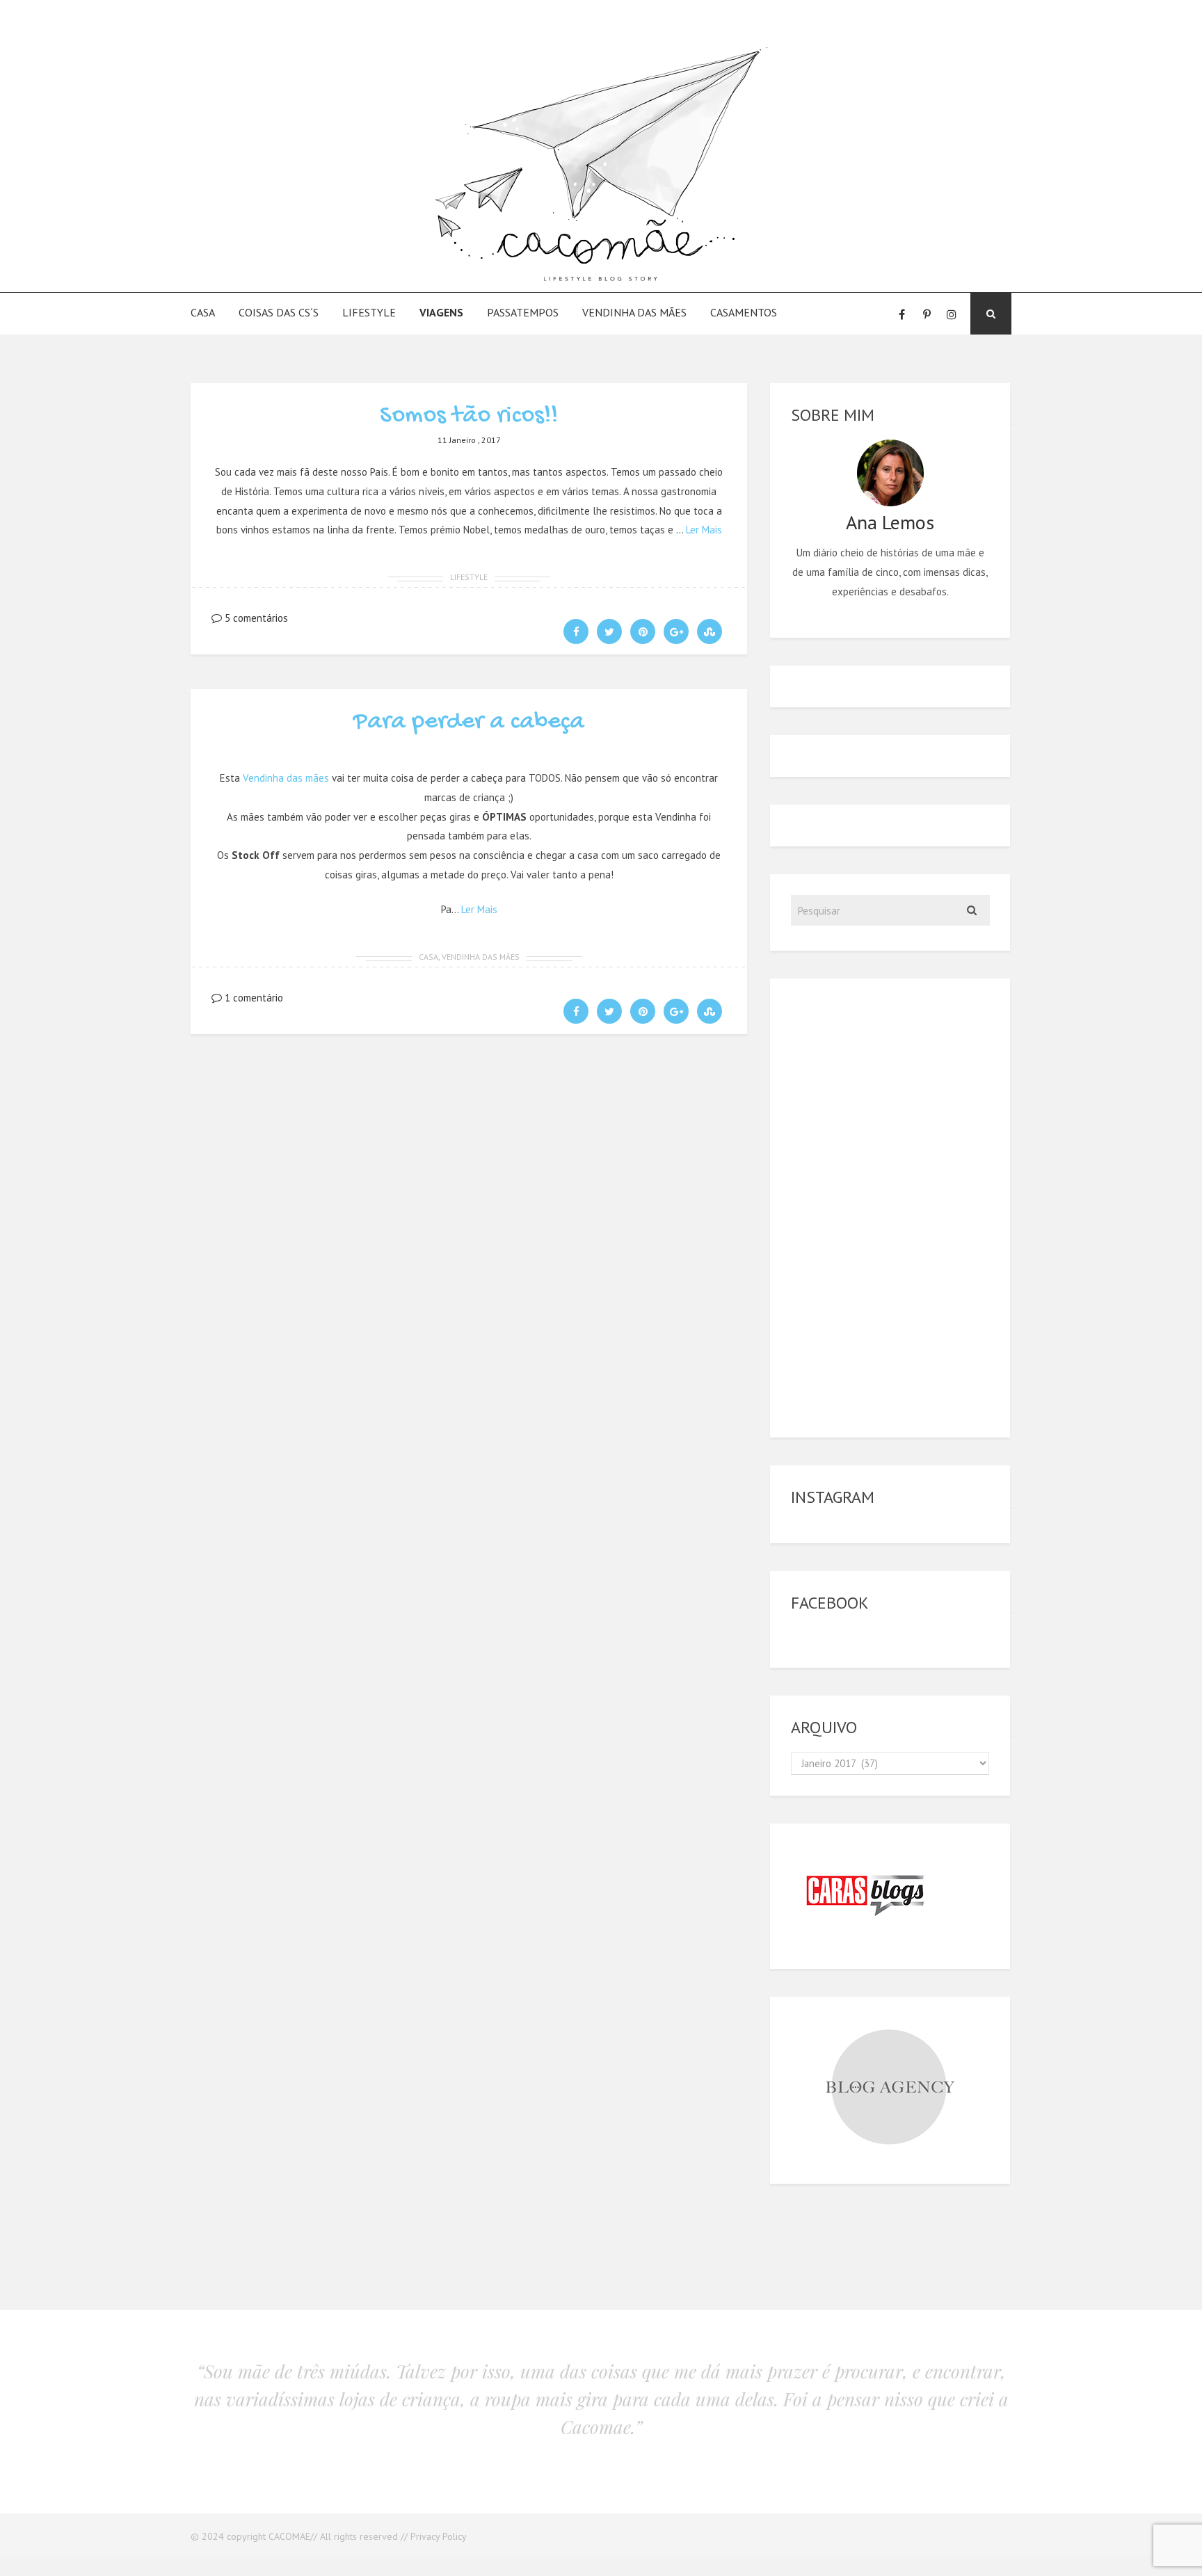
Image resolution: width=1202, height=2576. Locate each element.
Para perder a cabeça (469, 722)
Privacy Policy (439, 2536)
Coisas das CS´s (279, 312)
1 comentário (253, 998)
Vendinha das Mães (634, 312)
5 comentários (255, 618)
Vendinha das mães (286, 778)
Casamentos (744, 312)
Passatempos (523, 312)
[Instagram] (952, 314)
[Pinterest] (927, 314)
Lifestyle (369, 312)
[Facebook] (901, 314)
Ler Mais (704, 530)
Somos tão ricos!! (469, 416)
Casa (203, 312)
